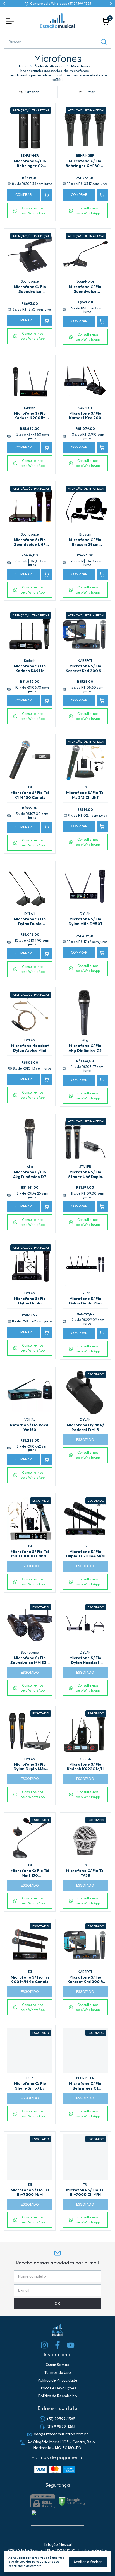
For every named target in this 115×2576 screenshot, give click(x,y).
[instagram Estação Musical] (44, 2345)
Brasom (85, 534)
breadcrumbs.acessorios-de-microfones (55, 71)
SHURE (30, 2078)
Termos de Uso (58, 2372)
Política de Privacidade (57, 2380)
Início (23, 66)
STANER (85, 1167)
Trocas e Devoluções (57, 2388)
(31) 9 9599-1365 (61, 2427)
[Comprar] (47, 195)
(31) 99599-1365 (61, 2419)
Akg (85, 1040)
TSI (30, 787)
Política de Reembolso (58, 2396)
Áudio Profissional (49, 66)
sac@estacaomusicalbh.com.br (61, 2434)
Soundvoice (30, 281)
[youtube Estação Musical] (71, 2345)
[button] (30, 211)
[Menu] (11, 21)
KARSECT (85, 408)
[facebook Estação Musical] (57, 2345)
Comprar (24, 195)
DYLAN (30, 914)
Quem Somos (57, 2365)
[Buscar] (103, 42)
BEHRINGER (30, 155)
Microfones (81, 66)
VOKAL (30, 1420)
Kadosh (30, 408)
